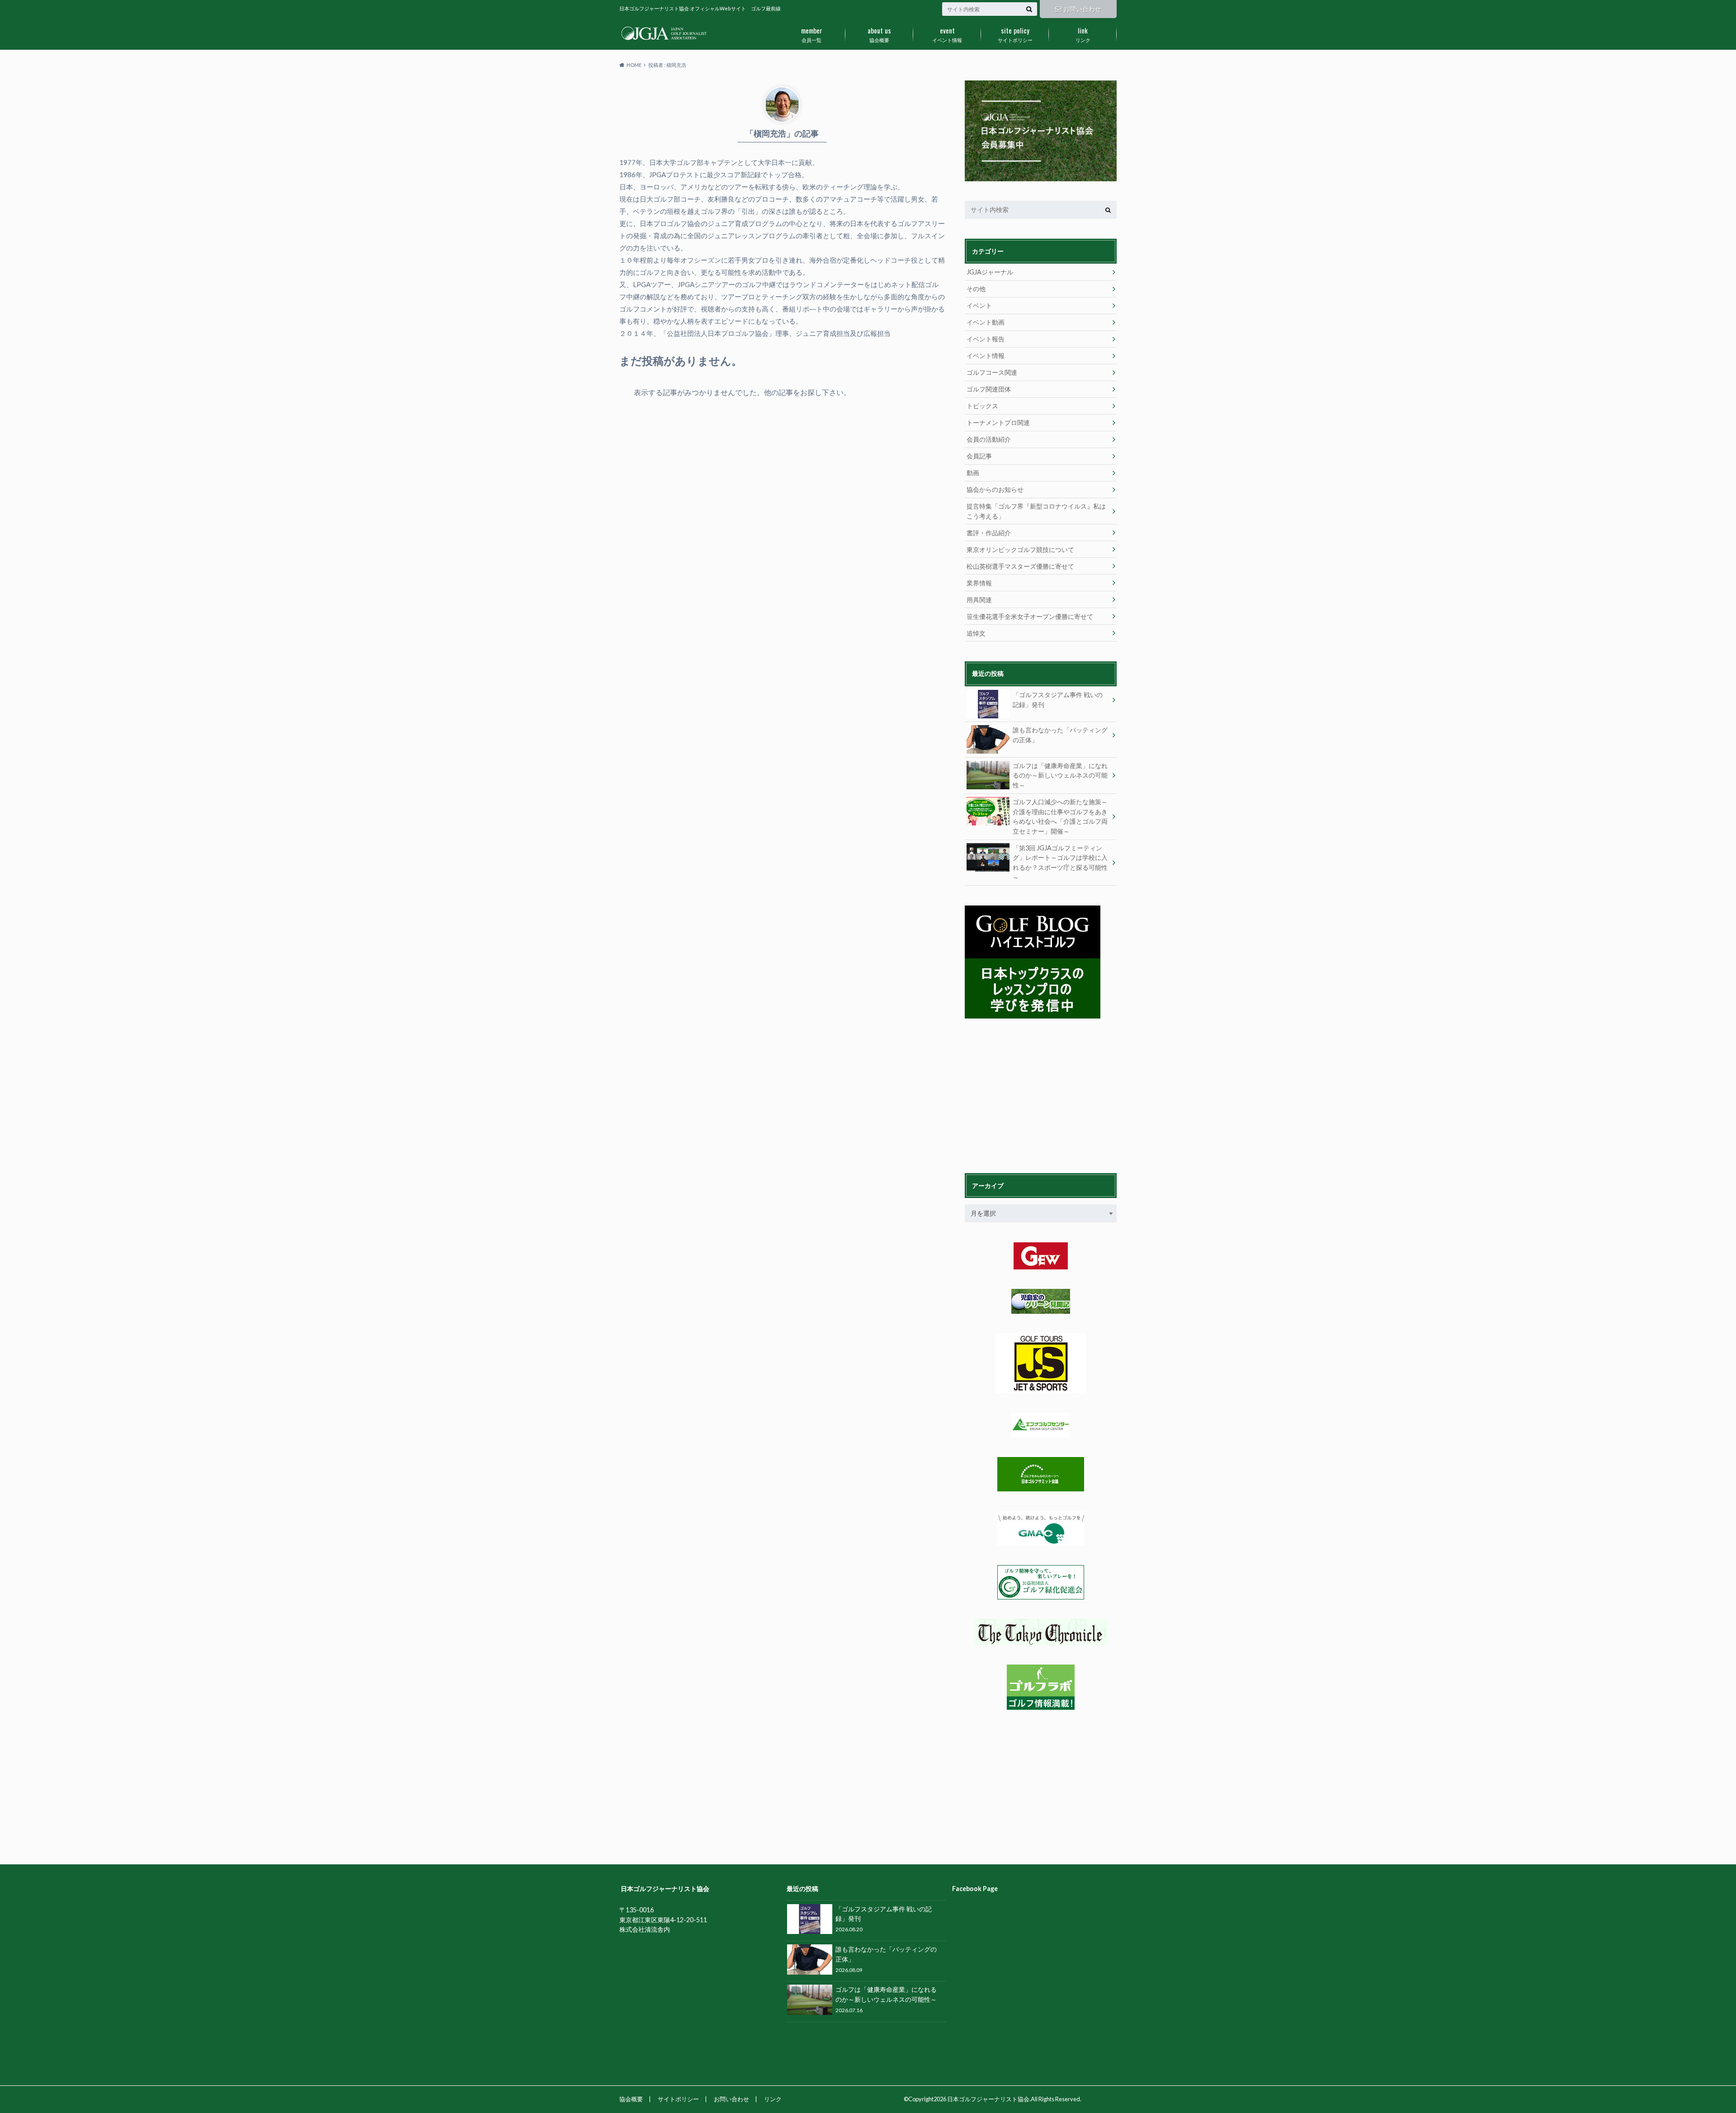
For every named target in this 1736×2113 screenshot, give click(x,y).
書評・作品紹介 (989, 533)
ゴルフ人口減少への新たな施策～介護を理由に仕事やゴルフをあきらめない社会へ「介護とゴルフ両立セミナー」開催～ (1060, 816)
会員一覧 (812, 34)
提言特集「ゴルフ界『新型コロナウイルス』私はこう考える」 (1036, 511)
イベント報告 (986, 339)
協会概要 (879, 34)
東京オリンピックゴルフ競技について (1020, 549)
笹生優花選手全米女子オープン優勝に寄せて (1030, 616)
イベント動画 (986, 322)
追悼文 (976, 633)
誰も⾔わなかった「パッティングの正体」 (1060, 735)
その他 (976, 289)
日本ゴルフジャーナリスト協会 (988, 2099)
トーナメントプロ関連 (998, 422)
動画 (973, 473)
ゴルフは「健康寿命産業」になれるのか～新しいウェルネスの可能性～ (1060, 775)
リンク (1083, 34)
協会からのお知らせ (995, 489)
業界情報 (979, 583)
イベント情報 (947, 34)
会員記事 (979, 456)
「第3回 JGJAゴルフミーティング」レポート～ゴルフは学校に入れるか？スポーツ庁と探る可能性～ (1060, 863)
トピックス (982, 406)
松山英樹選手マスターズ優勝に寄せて (1020, 566)
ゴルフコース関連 (992, 372)
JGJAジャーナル (990, 272)
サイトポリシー (1015, 34)
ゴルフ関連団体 (989, 389)
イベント (979, 305)
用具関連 (979, 600)
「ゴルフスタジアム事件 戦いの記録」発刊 (1058, 700)
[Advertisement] (1033, 1094)
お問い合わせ (1082, 9)
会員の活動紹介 (989, 439)
